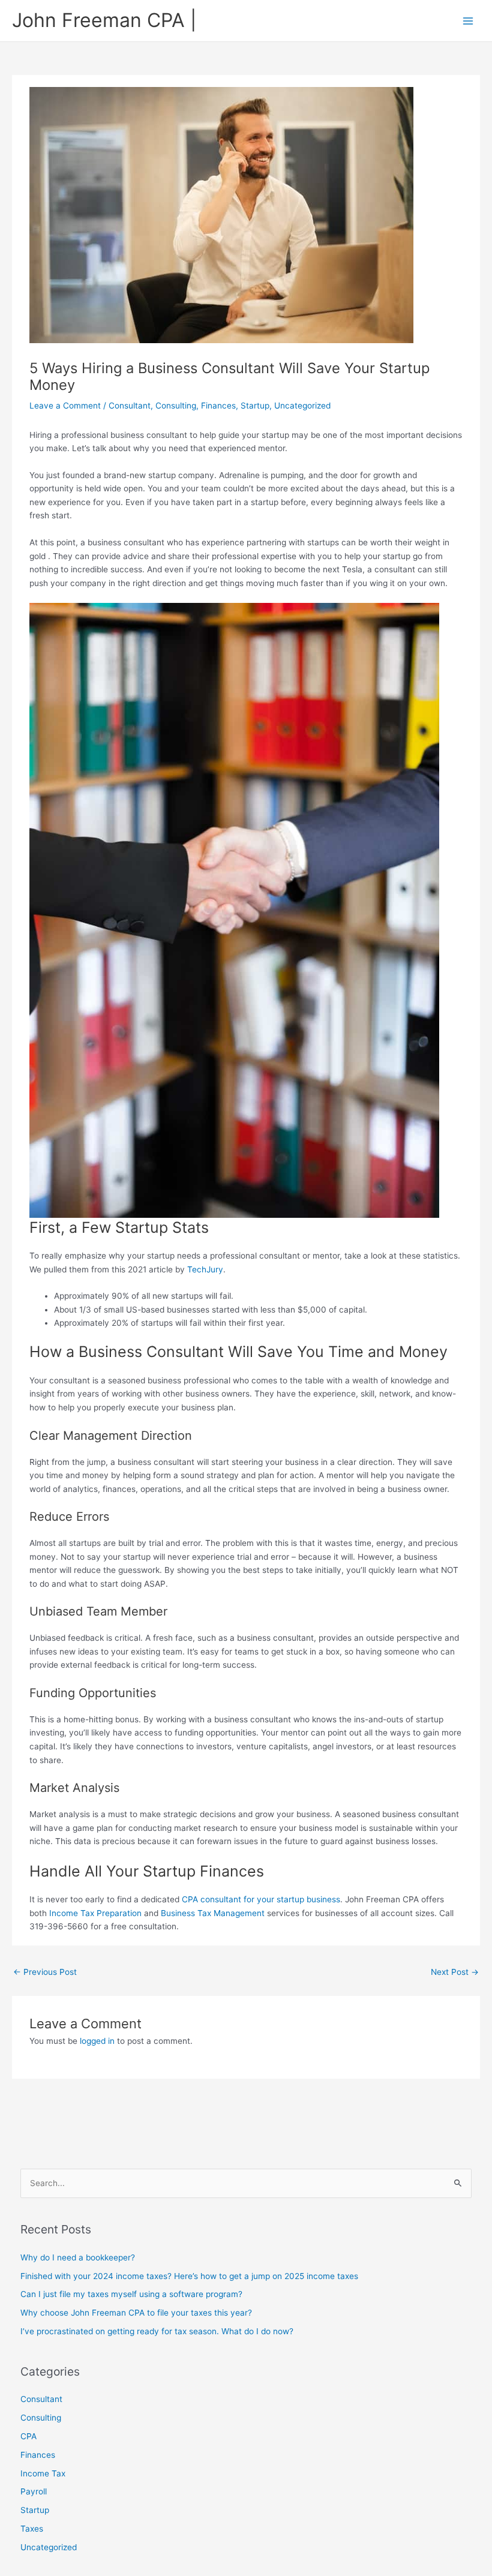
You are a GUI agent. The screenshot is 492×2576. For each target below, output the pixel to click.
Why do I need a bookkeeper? (78, 2257)
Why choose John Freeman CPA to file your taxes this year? (136, 2313)
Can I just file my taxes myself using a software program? (131, 2294)
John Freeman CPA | (104, 20)
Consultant (130, 406)
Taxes (32, 2529)
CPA (28, 2436)
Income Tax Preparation (95, 1913)
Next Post (455, 1972)
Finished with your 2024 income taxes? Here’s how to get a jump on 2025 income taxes (189, 2276)
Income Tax (43, 2473)
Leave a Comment (65, 406)
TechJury (205, 1269)
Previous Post (45, 1972)
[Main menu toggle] (468, 21)
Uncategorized (302, 406)
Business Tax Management (213, 1913)
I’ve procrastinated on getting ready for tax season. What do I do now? (157, 2331)
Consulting (176, 406)
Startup (255, 406)
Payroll (34, 2491)
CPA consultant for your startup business (261, 1899)
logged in (97, 2041)
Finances (218, 406)
